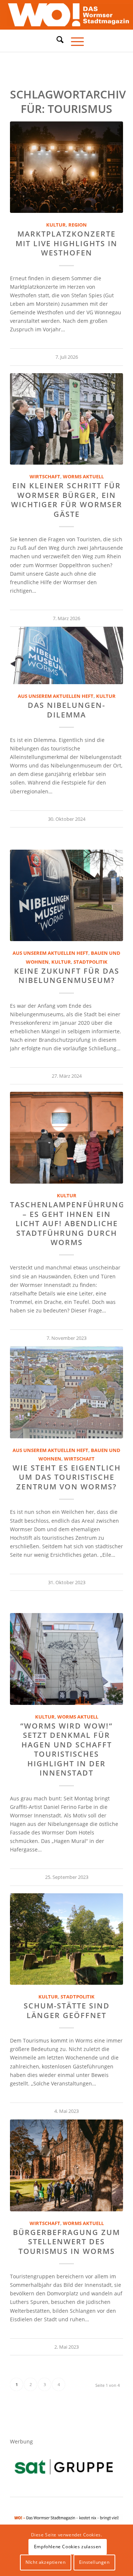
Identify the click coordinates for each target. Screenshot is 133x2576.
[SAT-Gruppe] (64, 2467)
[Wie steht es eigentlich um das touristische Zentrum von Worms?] (66, 1392)
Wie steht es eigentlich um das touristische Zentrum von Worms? (67, 1477)
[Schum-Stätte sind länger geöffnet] (66, 1939)
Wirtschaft (45, 477)
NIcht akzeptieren (45, 2562)
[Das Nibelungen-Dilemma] (66, 655)
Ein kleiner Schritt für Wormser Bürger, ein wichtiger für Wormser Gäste (67, 500)
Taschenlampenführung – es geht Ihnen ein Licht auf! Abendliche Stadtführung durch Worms (67, 1223)
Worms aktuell (83, 477)
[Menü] (74, 41)
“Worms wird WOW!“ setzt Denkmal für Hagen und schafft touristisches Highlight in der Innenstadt (66, 1749)
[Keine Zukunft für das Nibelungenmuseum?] (66, 896)
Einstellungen (94, 2562)
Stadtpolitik (91, 962)
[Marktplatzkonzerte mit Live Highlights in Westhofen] (66, 167)
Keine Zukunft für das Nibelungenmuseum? (67, 976)
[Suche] (56, 40)
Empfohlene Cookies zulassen (68, 2547)
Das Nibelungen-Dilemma (66, 710)
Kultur (56, 225)
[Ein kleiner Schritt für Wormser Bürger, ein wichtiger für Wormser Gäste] (66, 419)
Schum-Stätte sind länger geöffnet (67, 2010)
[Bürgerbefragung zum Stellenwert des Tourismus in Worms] (66, 2165)
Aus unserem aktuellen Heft (56, 696)
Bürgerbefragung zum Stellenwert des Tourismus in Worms (66, 2242)
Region (78, 225)
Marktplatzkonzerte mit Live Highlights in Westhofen (66, 243)
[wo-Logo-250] (66, 15)
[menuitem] (56, 41)
